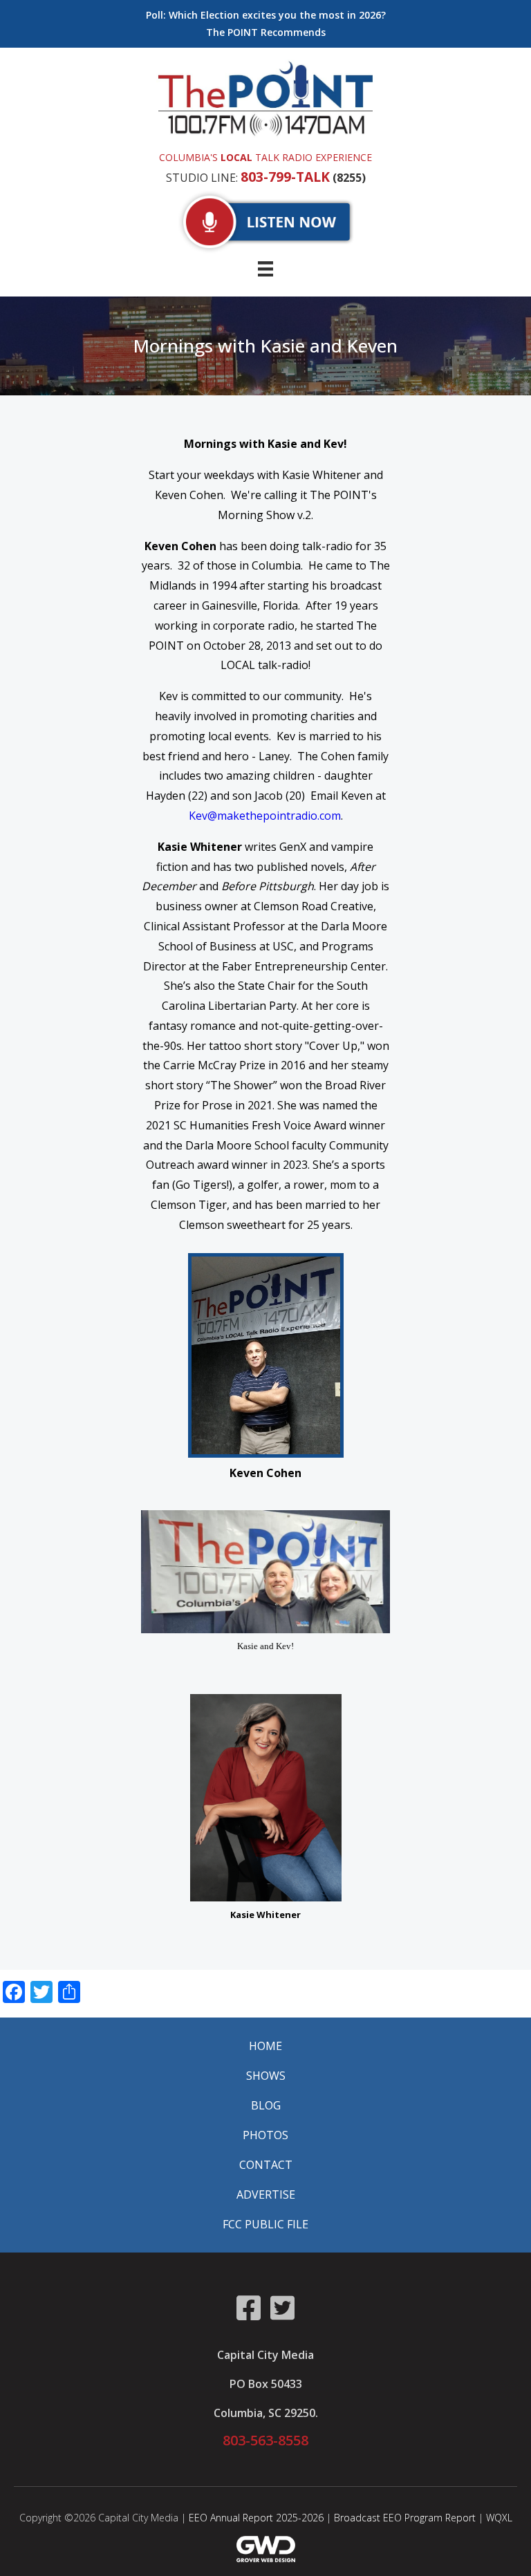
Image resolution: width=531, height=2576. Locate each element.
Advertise (266, 2194)
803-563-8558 (265, 2440)
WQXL (499, 2518)
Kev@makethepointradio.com (265, 816)
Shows (266, 2076)
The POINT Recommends (266, 32)
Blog (266, 2105)
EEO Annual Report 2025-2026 (256, 2518)
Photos (265, 2135)
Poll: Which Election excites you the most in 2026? (266, 15)
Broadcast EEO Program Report (405, 2518)
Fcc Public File (265, 2224)
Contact (266, 2165)
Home (265, 2046)
